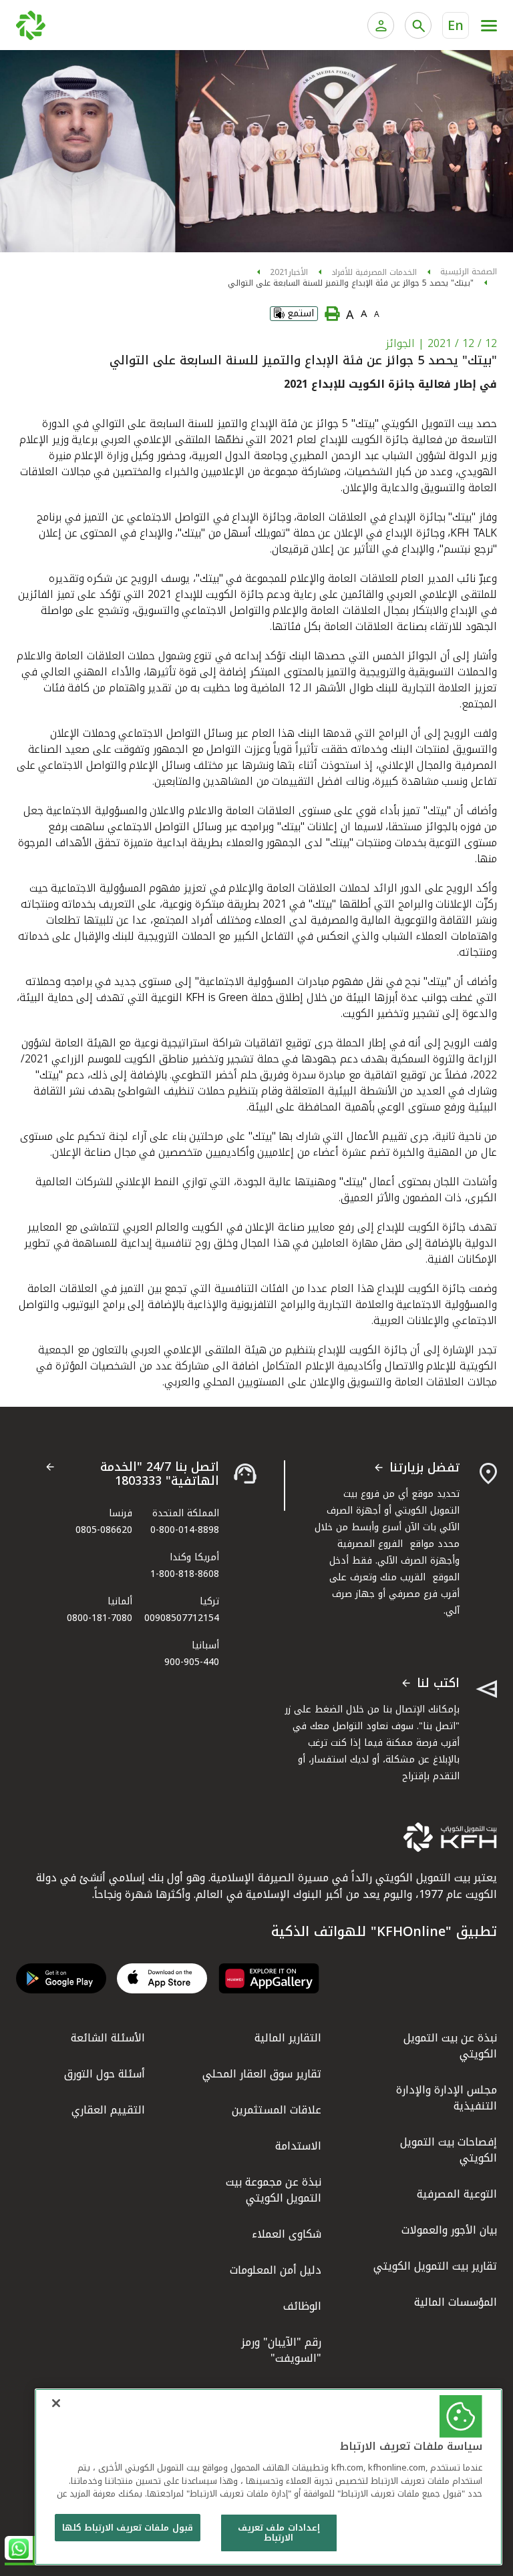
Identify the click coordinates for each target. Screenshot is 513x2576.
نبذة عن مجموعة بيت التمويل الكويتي (274, 2190)
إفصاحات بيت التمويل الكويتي (449, 2150)
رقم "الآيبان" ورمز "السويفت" (281, 2350)
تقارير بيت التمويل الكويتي (435, 2266)
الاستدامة (298, 2146)
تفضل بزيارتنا (424, 1468)
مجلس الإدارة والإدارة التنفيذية (447, 2098)
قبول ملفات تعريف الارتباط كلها (128, 2528)
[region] (269, 2477)
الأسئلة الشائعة (108, 2038)
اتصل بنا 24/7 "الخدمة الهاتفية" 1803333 (160, 1475)
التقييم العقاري (108, 2110)
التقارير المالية (288, 2038)
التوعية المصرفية (457, 2194)
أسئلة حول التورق (105, 2074)
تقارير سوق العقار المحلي (262, 2074)
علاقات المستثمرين (277, 2110)
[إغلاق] (56, 2403)
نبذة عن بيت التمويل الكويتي (450, 2046)
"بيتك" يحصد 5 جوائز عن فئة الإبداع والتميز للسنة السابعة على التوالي (351, 283)
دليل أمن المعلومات (276, 2270)
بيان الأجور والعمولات (449, 2230)
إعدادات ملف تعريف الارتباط (279, 2533)
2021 (279, 272)
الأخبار (298, 272)
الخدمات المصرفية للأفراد (374, 272)
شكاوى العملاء (287, 2234)
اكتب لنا (438, 1684)
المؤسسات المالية (456, 2302)
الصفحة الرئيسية (469, 272)
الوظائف (302, 2306)
